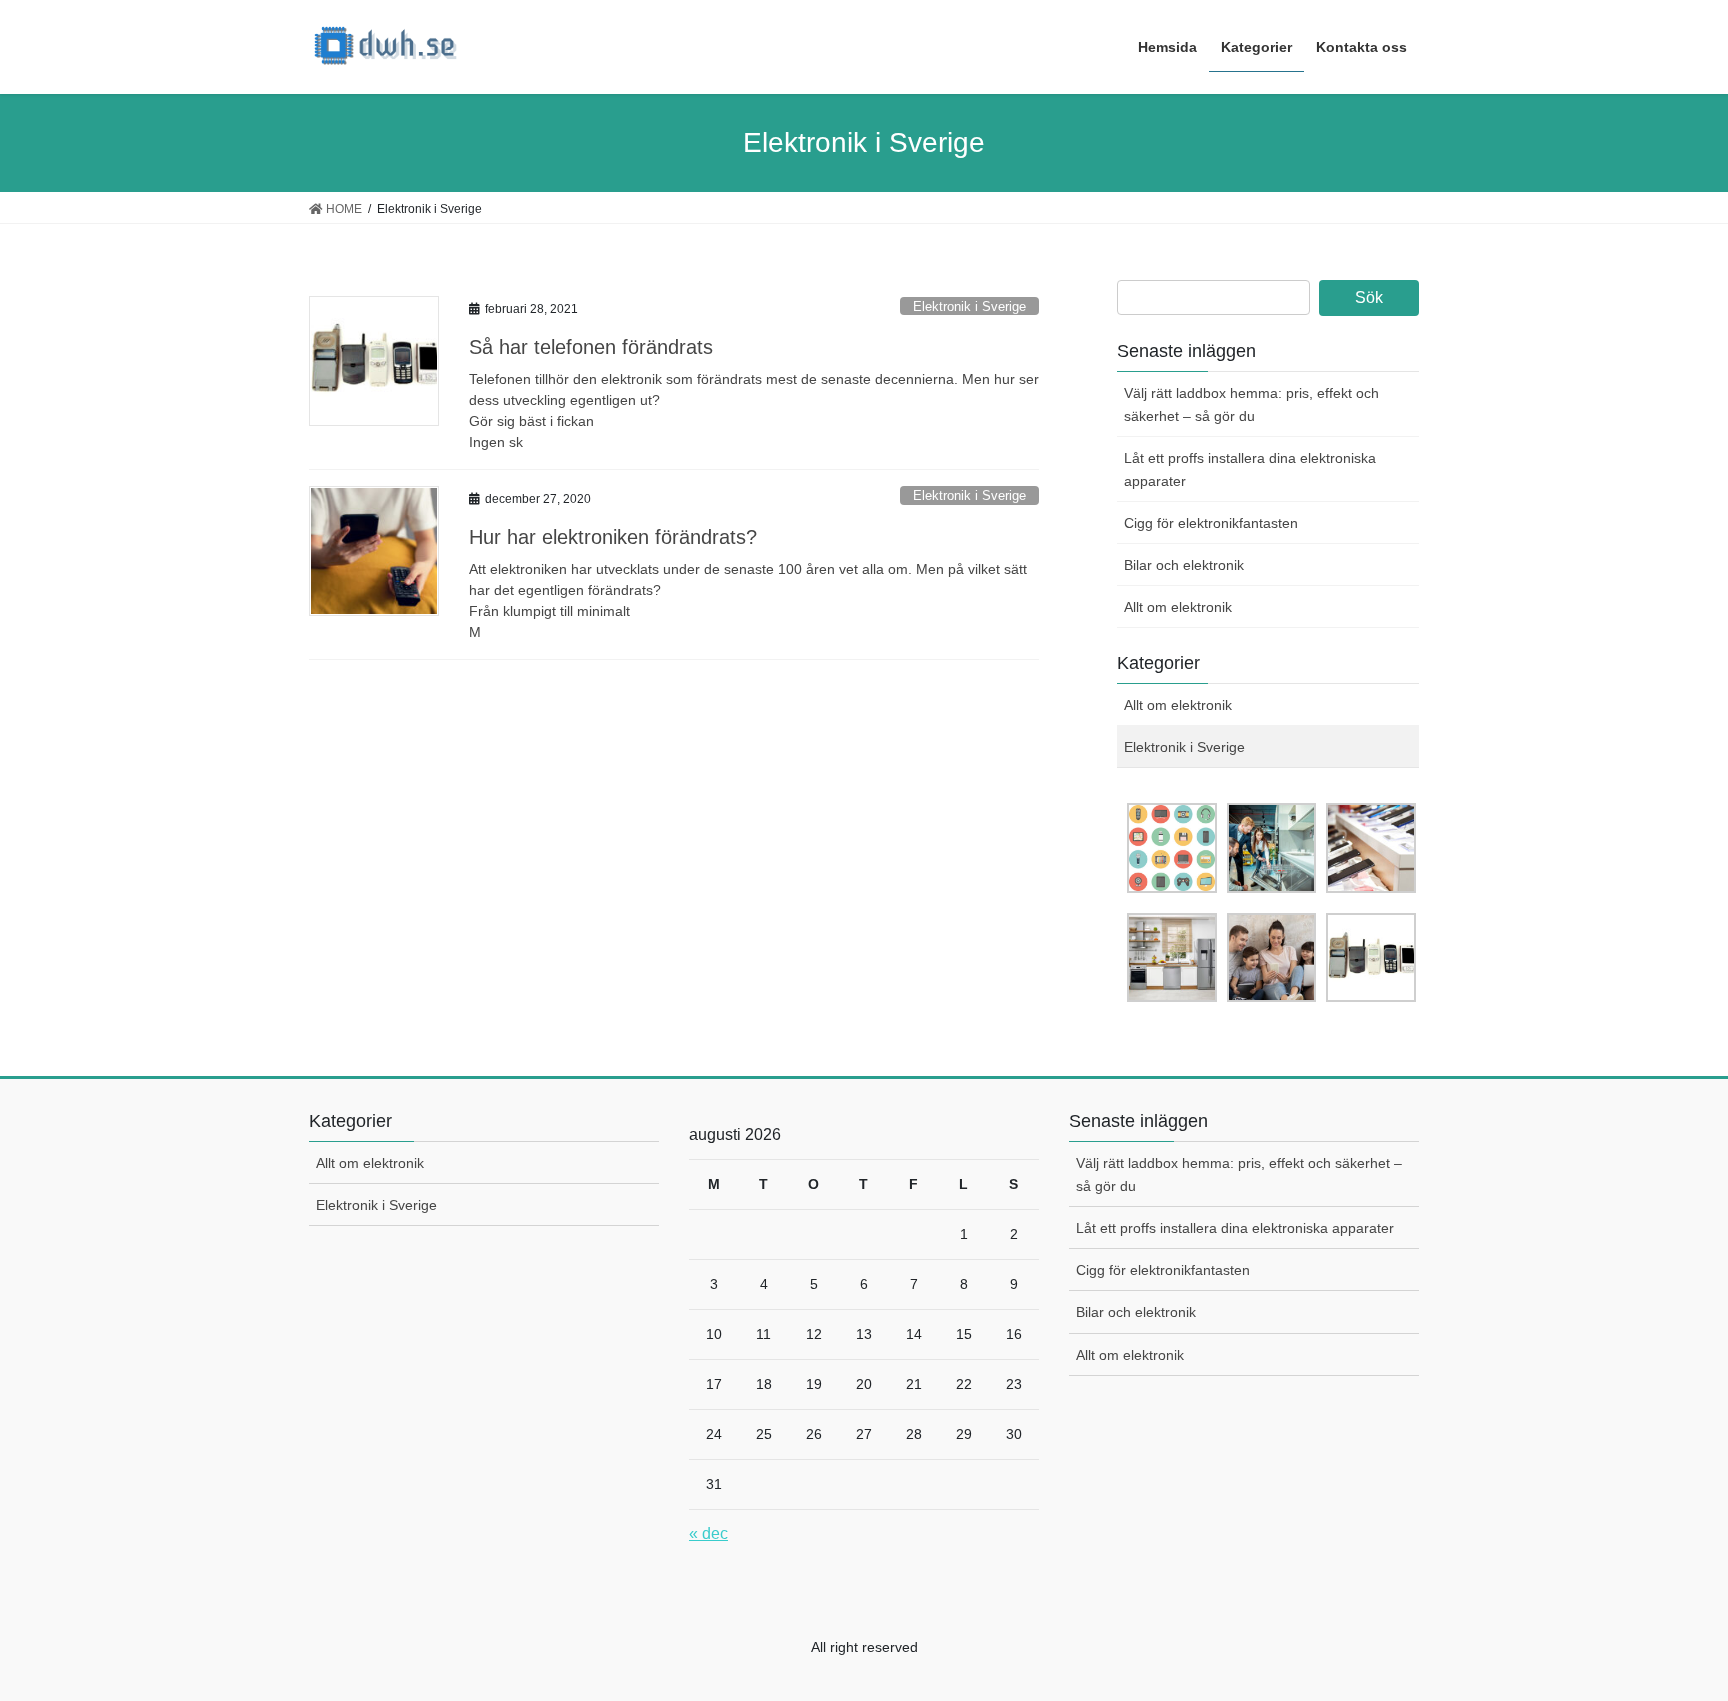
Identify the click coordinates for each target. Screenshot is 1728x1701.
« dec (708, 1533)
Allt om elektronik (1178, 607)
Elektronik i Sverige (969, 306)
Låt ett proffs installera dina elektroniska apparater (1250, 469)
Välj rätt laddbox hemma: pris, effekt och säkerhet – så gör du (1251, 404)
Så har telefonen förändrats (591, 347)
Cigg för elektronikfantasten (1211, 523)
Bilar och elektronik (1184, 565)
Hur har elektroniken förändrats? (613, 537)
